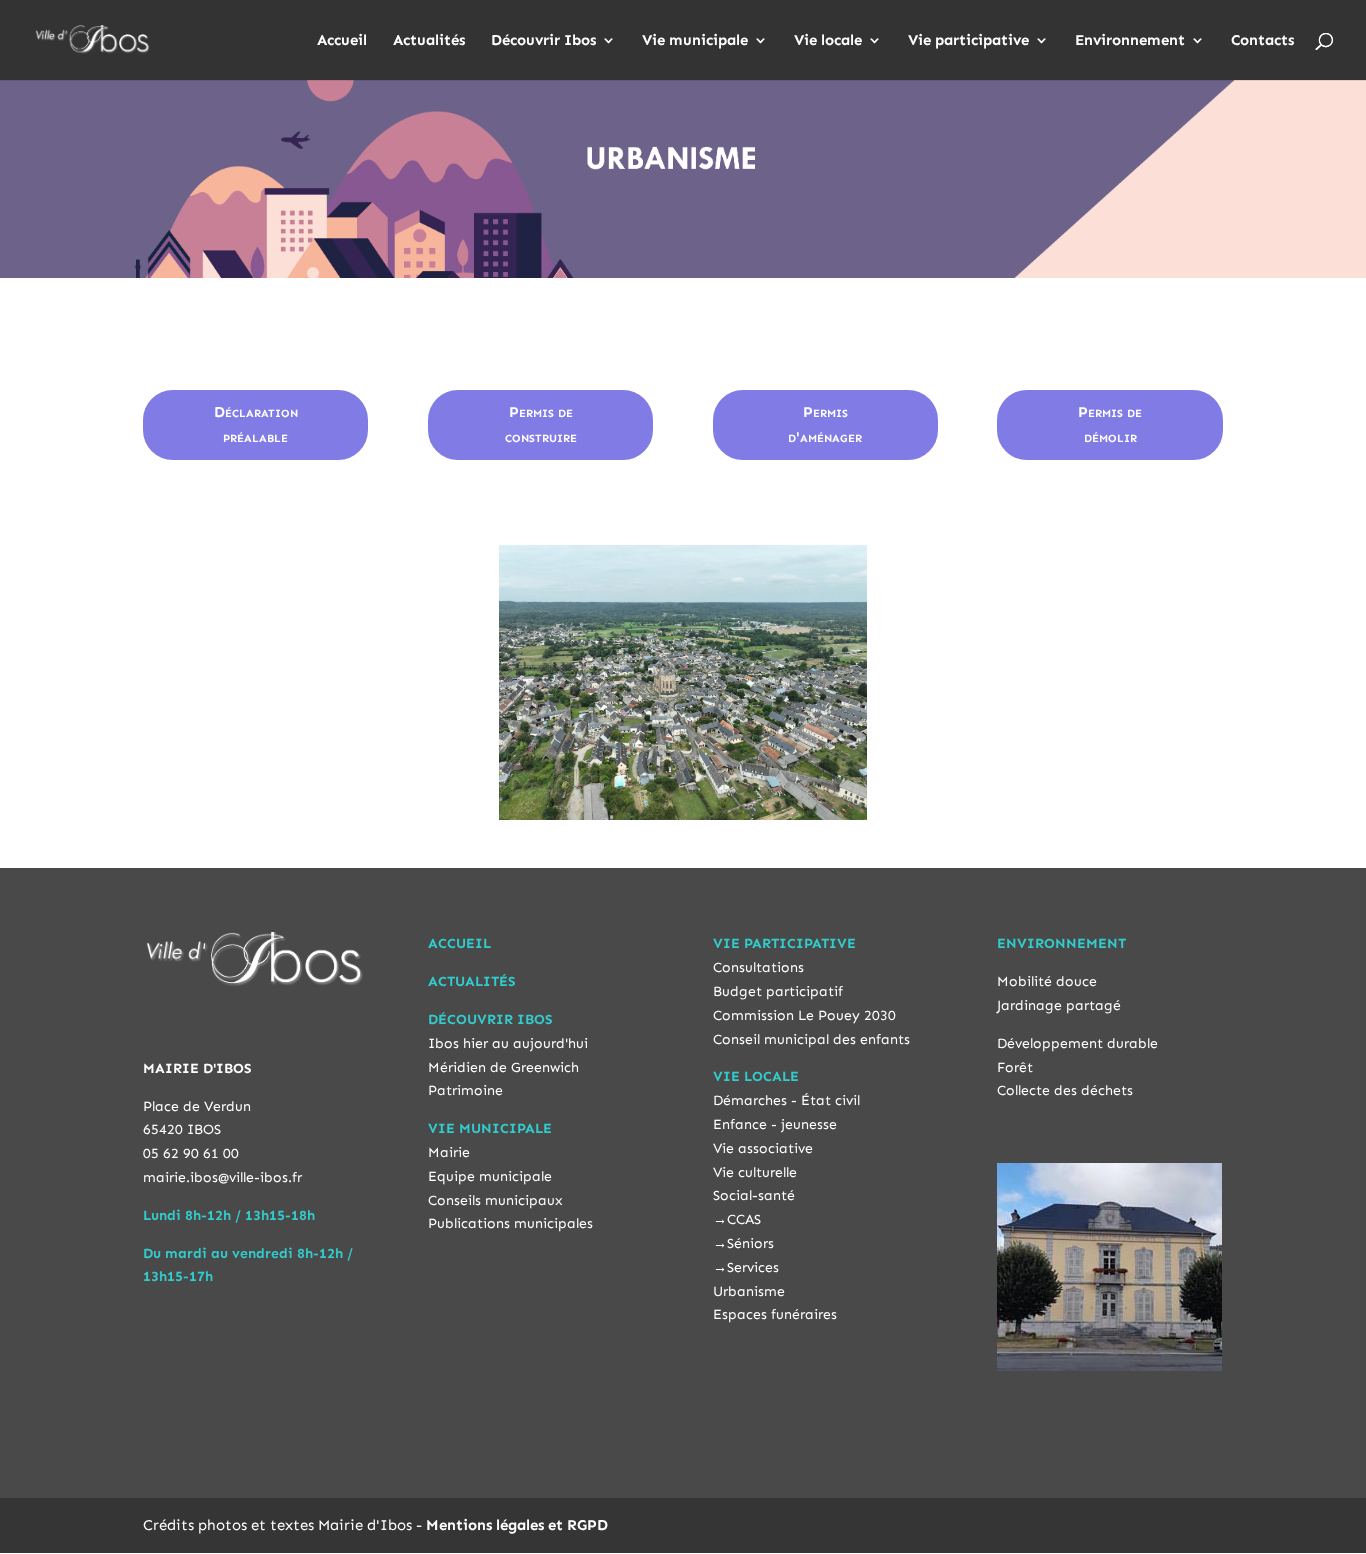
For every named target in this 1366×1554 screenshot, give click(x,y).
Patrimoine (465, 1090)
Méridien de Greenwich (503, 1067)
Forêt (1015, 1067)
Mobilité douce (1047, 981)
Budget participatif (778, 991)
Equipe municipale (490, 1176)
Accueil (342, 41)
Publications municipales (510, 1223)
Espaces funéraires (775, 1314)
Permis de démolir (1110, 425)
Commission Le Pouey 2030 (804, 1015)
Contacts (1262, 41)
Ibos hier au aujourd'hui (508, 1043)
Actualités (429, 41)
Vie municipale (695, 41)
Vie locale (828, 41)
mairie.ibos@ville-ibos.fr (222, 1177)
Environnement (1130, 41)
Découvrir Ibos (543, 41)
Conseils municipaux (495, 1200)
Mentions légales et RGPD (517, 1525)
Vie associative (763, 1148)
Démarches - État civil (786, 1100)
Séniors (750, 1243)
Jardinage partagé (1059, 1005)
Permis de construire (541, 425)
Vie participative (968, 41)
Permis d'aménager (825, 425)
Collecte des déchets (1065, 1090)
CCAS (744, 1219)
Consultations (758, 967)
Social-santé (754, 1195)
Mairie (449, 1152)
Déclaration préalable (256, 425)
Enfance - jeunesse (775, 1124)
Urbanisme (749, 1291)
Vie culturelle (755, 1172)
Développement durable (1077, 1043)
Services (753, 1267)
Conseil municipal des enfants (811, 1039)
